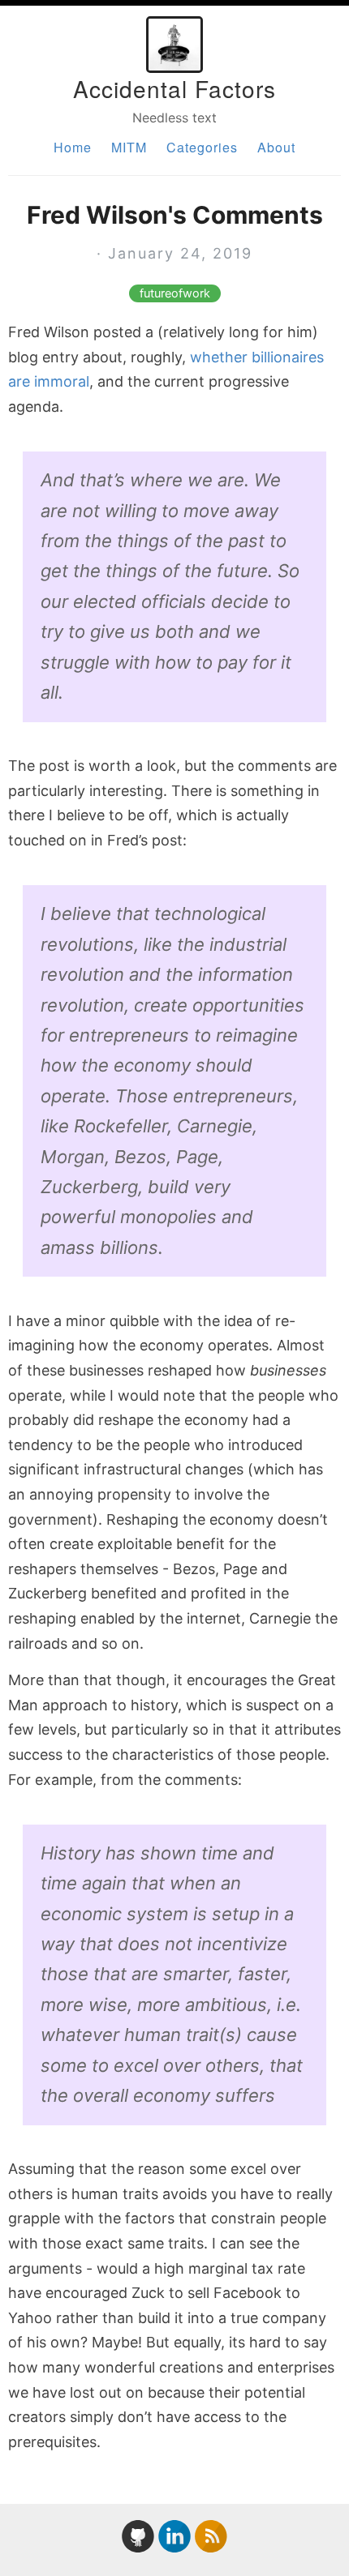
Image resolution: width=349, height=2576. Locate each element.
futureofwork (175, 293)
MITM (129, 147)
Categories (202, 147)
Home (73, 147)
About (276, 147)
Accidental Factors (174, 88)
